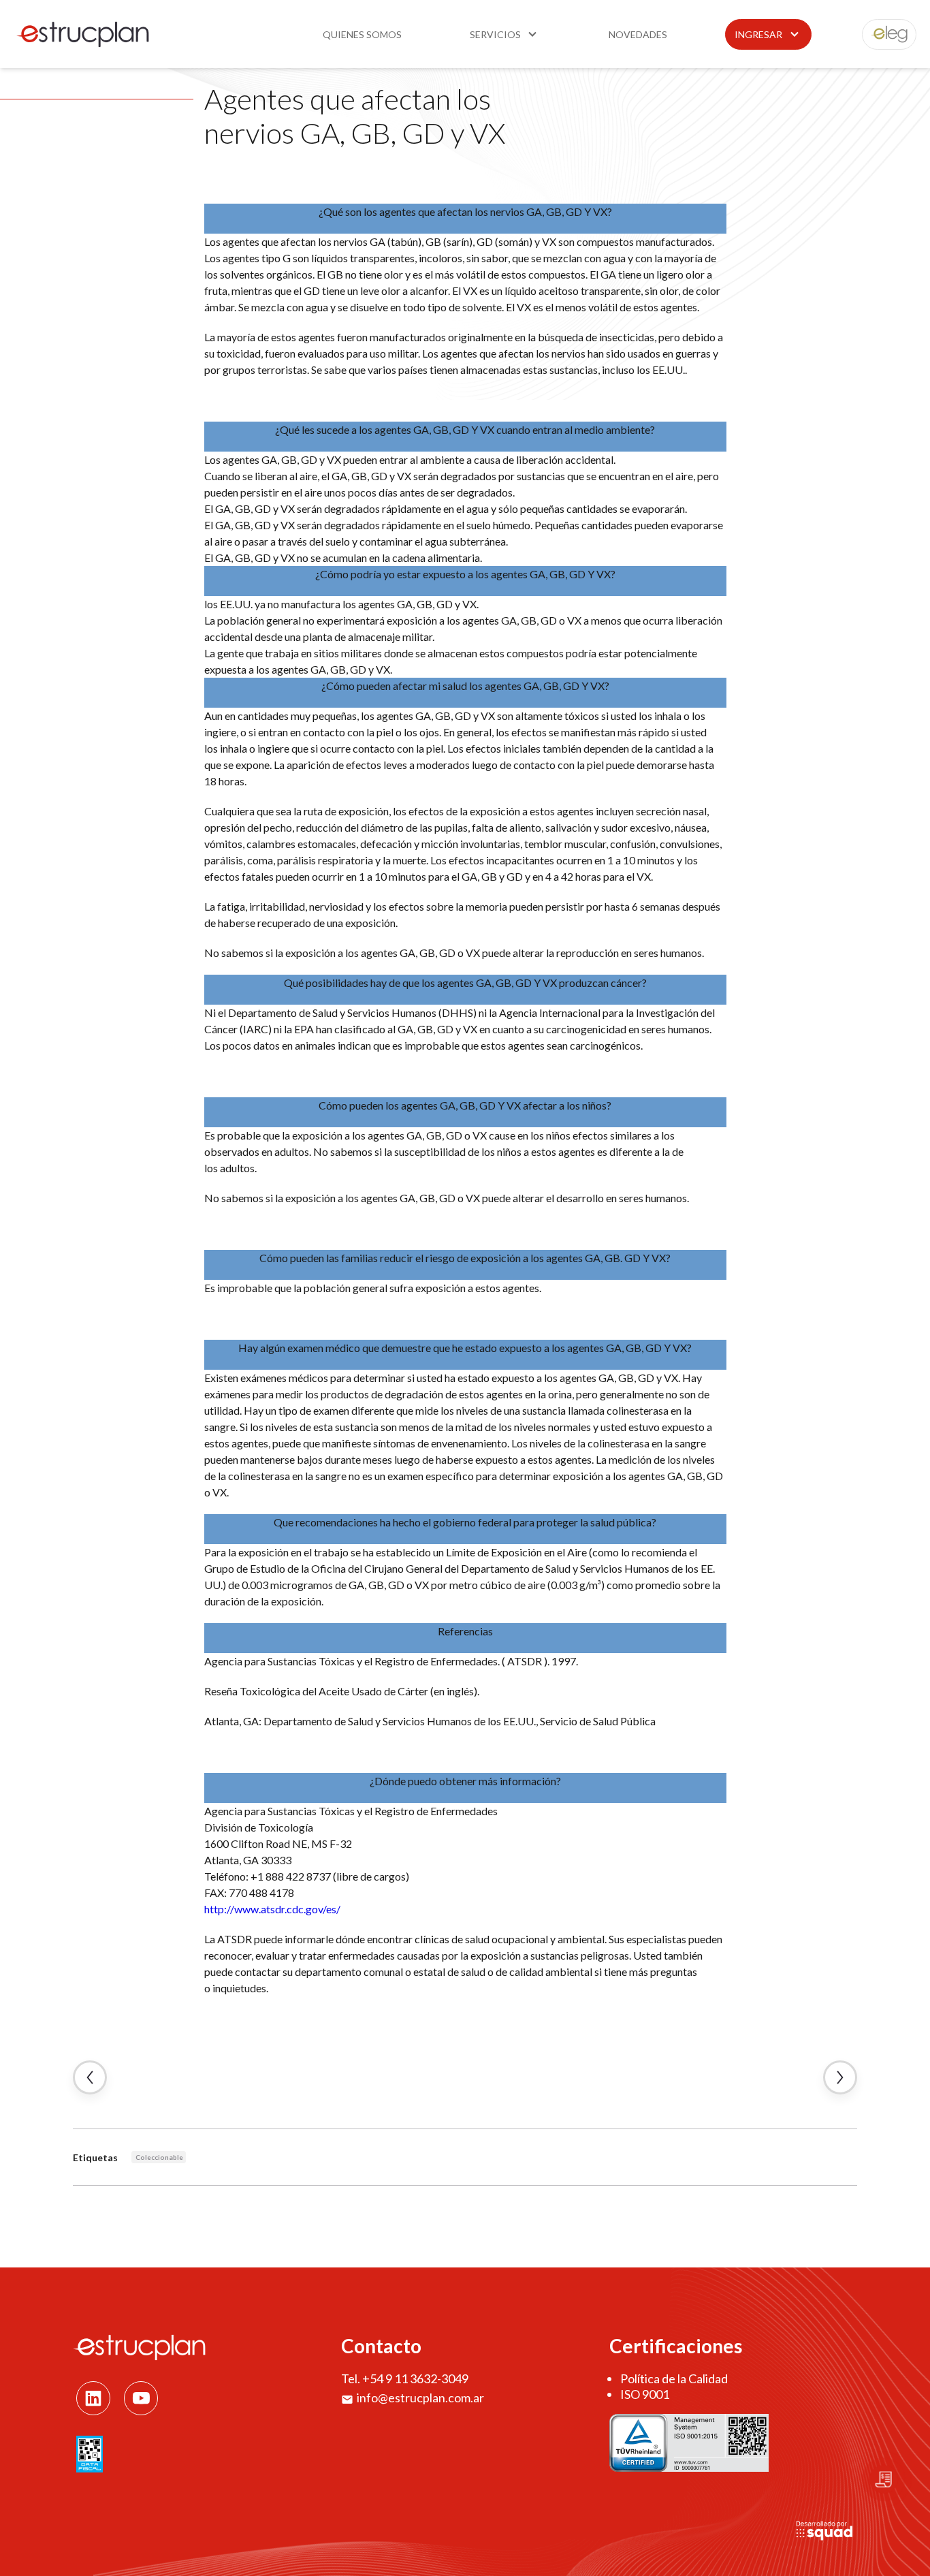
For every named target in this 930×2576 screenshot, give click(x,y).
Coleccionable (159, 2157)
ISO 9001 (645, 2394)
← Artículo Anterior (90, 2077)
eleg (882, 34)
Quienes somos (362, 34)
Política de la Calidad (674, 2378)
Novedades (638, 34)
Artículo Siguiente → (840, 2077)
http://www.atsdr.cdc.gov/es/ (272, 1909)
